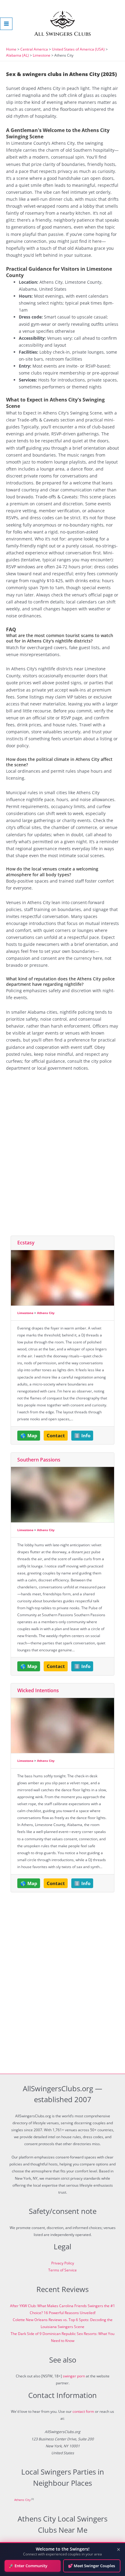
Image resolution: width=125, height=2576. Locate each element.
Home (11, 49)
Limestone (42, 55)
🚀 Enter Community (28, 2566)
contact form (83, 2411)
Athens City (46, 1313)
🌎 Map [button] (29, 1435)
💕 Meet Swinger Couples (91, 2566)
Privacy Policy (63, 2263)
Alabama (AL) (17, 55)
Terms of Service (62, 2270)
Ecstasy (26, 1243)
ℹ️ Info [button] (82, 1435)
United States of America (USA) (78, 49)
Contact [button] (56, 1435)
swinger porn (74, 2376)
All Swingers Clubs (63, 34)
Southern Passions (39, 1460)
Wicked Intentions (38, 1690)
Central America (34, 49)
